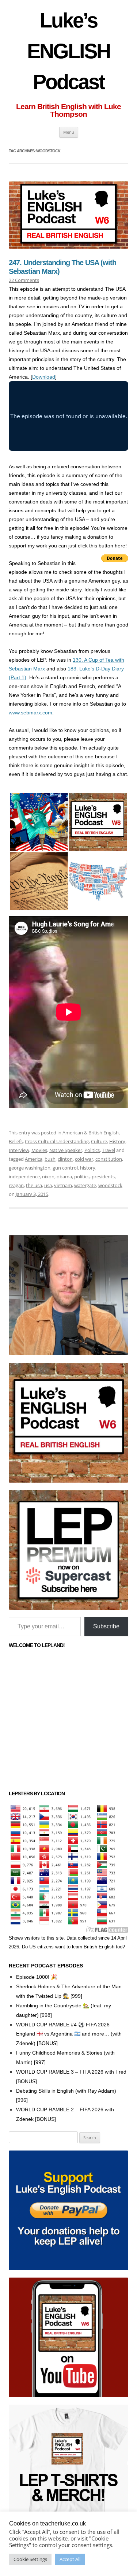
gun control (65, 1168)
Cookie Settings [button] (30, 2559)
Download (44, 377)
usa (48, 1185)
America (34, 1159)
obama (64, 1177)
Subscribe (106, 1626)
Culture (99, 1141)
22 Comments (24, 280)
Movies (39, 1150)
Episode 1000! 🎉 (37, 1977)
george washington (30, 1168)
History (117, 1141)
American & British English (91, 1133)
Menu (69, 132)
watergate (85, 1185)
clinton (65, 1159)
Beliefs (16, 1141)
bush (50, 1159)
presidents (103, 1177)
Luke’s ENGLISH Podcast (68, 51)
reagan (16, 1185)
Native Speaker (66, 1150)
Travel (109, 1150)
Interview (19, 1150)
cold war (84, 1159)
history (88, 1168)
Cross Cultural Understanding (57, 1141)
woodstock (110, 1185)
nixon (48, 1177)
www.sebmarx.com (31, 713)
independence (24, 1177)
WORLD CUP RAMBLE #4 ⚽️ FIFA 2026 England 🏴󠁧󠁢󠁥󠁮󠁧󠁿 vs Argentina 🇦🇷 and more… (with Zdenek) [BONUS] (69, 2034)
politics (82, 1177)
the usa (34, 1185)
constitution (109, 1159)
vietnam (63, 1185)
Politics (92, 1150)
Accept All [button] (70, 2559)
